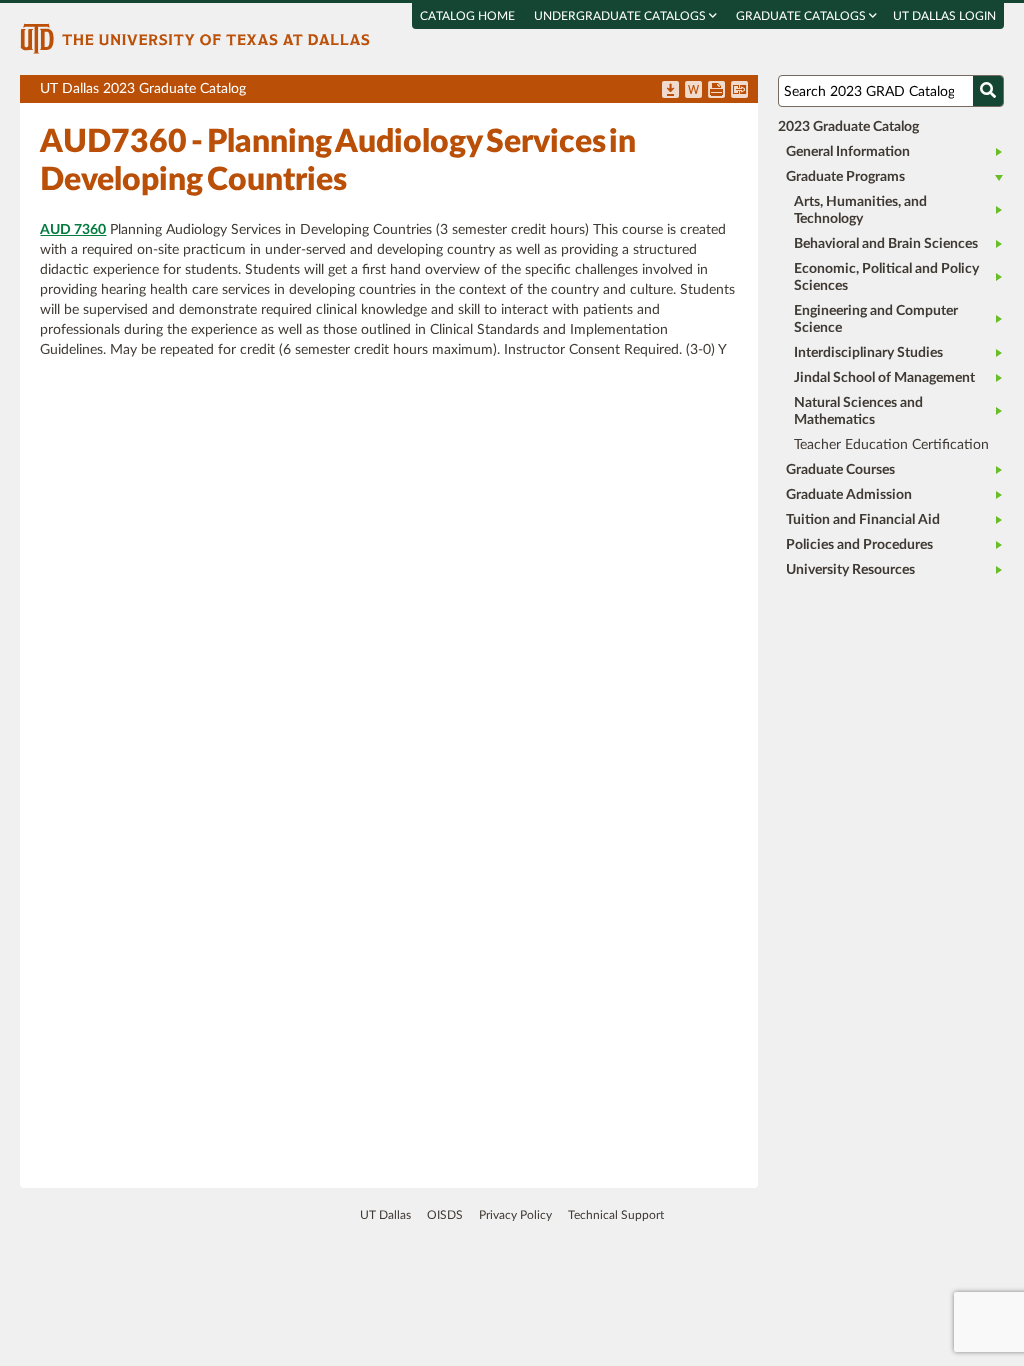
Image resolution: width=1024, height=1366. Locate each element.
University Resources (850, 570)
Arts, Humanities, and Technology (860, 210)
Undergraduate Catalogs (621, 16)
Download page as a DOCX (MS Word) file (693, 91)
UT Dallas (385, 1215)
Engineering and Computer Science (876, 319)
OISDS (445, 1215)
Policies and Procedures (859, 545)
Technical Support (616, 1215)
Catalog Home (467, 16)
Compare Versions (739, 91)
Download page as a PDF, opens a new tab (670, 91)
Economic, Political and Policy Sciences (886, 277)
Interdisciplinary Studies (868, 353)
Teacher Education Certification (891, 445)
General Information (848, 152)
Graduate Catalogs (802, 16)
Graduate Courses (840, 470)
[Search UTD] (988, 91)
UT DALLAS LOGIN (944, 16)
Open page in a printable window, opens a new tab (716, 91)
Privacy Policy (515, 1215)
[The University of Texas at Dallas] (195, 38)
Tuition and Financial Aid (863, 520)
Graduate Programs (845, 177)
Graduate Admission (849, 495)
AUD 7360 (73, 230)
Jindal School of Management (884, 378)
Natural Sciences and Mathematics (858, 411)
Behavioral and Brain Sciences (886, 244)
